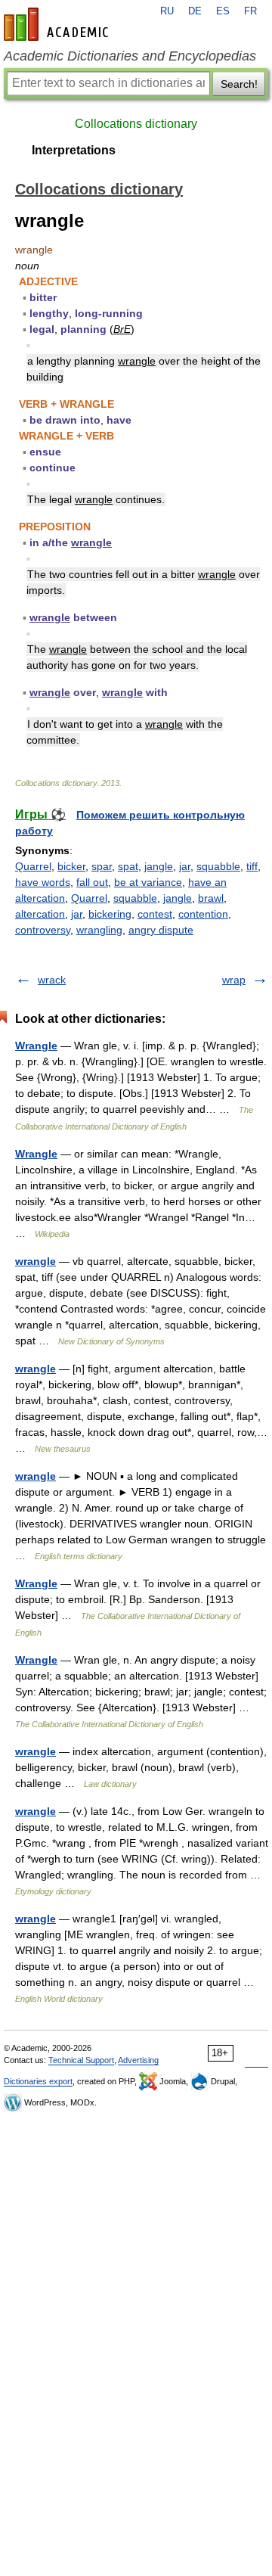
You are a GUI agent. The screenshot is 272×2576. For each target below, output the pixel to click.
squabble (218, 866)
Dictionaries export (38, 2081)
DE (195, 11)
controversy (43, 930)
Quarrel (33, 866)
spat (128, 866)
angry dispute (161, 930)
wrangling (99, 930)
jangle (159, 866)
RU (167, 11)
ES (223, 11)
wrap (234, 980)
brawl (211, 898)
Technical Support (81, 2060)
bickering (110, 914)
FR (250, 11)
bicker (71, 866)
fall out (92, 882)
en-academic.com (58, 24)
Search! (239, 84)
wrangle (36, 1261)
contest (155, 914)
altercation (40, 914)
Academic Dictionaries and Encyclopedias (130, 56)
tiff (252, 866)
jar (185, 866)
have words (43, 882)
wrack (52, 980)
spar (102, 866)
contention (203, 914)
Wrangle (36, 1046)
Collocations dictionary (136, 124)
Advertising (138, 2060)
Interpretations (74, 150)
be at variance (148, 882)
